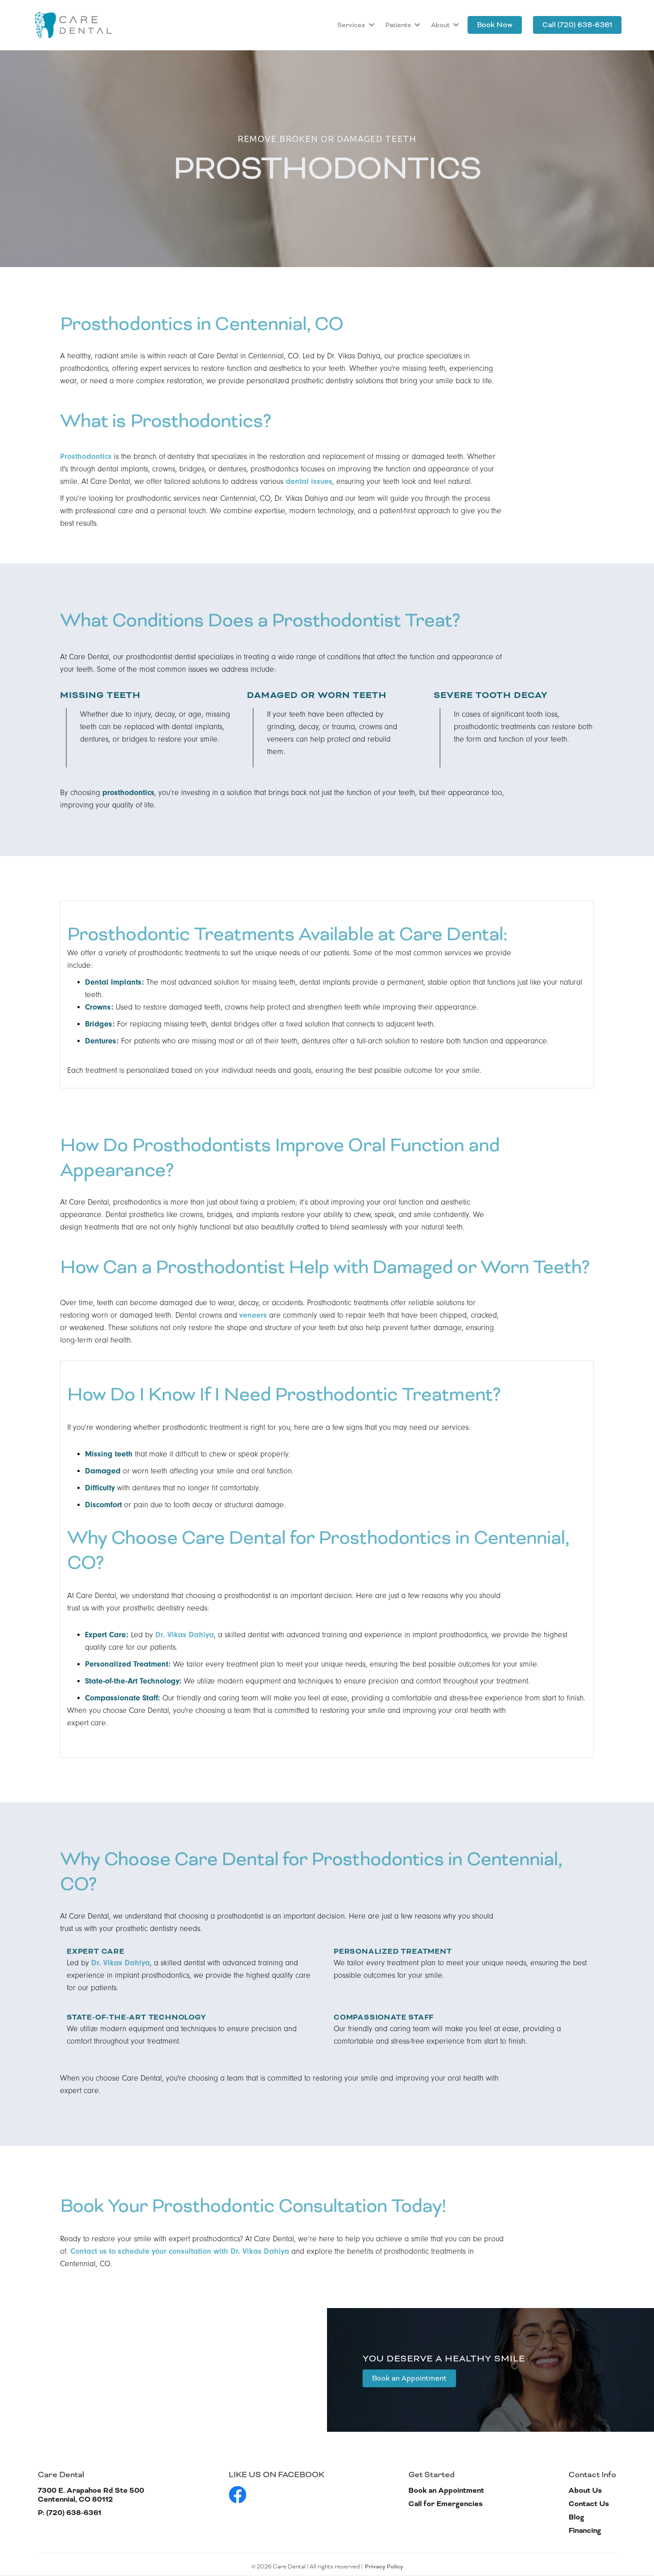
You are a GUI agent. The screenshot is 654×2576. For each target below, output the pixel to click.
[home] (73, 25)
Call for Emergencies (446, 2504)
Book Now (495, 25)
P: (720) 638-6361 (69, 2513)
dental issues (309, 481)
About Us (585, 2491)
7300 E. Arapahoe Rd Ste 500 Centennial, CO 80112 (91, 2495)
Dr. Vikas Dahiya (185, 1635)
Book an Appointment (409, 2378)
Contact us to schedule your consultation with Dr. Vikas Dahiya (180, 2251)
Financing (585, 2531)
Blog (576, 2517)
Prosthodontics (86, 456)
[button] (355, 25)
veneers (253, 1315)
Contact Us (589, 2504)
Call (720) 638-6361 (577, 25)
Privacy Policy (384, 2567)
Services (351, 25)
